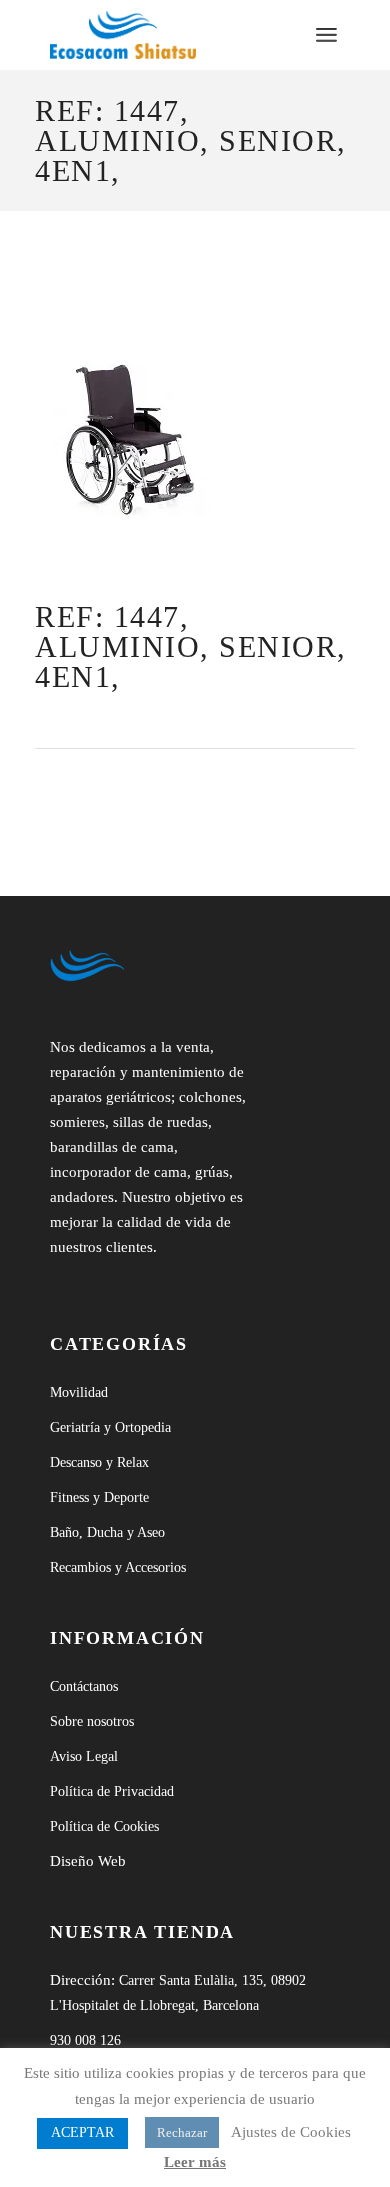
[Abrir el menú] (326, 35)
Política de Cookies (104, 1826)
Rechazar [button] (182, 2132)
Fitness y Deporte (99, 1497)
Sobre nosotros (92, 1721)
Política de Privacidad (112, 1791)
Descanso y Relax (99, 1462)
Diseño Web (88, 1861)
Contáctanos (84, 1686)
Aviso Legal (84, 1756)
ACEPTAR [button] (82, 2132)
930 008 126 (85, 2040)
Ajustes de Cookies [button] (291, 2132)
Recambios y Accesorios (118, 1567)
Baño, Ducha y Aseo (107, 1532)
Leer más (195, 2162)
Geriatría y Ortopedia (110, 1427)
